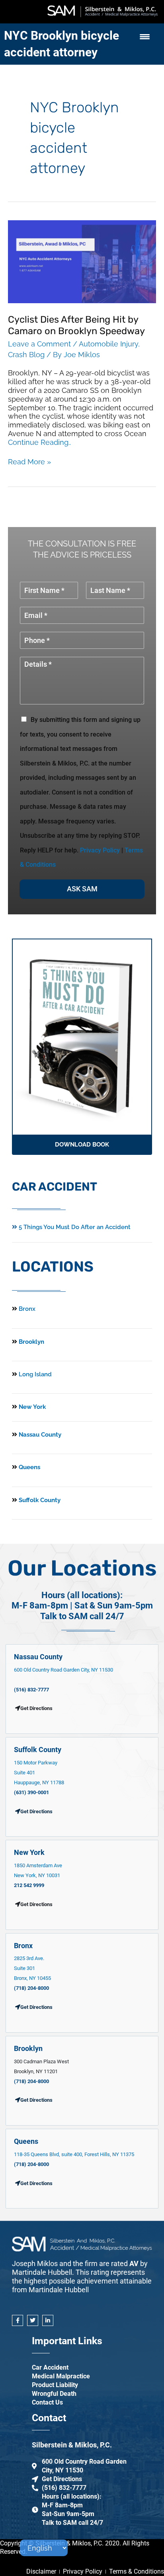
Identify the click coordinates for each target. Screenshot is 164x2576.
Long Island (35, 1374)
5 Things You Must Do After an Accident (74, 1227)
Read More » (29, 462)
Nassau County (39, 1435)
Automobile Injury (108, 344)
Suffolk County (39, 1500)
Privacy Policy (100, 850)
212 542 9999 (29, 1885)
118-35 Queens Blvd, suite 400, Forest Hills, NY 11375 (74, 2154)
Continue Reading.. (39, 442)
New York (31, 1407)
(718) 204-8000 (31, 1988)
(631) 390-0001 (31, 1792)
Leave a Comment (39, 344)
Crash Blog (26, 355)
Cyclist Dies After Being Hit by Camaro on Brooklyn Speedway (76, 325)
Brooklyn (31, 1342)
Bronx (27, 1309)
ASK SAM (82, 889)
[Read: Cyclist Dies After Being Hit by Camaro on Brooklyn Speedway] (82, 261)
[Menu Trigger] (145, 37)
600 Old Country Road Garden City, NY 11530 (63, 1670)
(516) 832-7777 (31, 1690)
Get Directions (36, 1811)
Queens (29, 1467)
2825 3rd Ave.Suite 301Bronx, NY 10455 (32, 1968)
